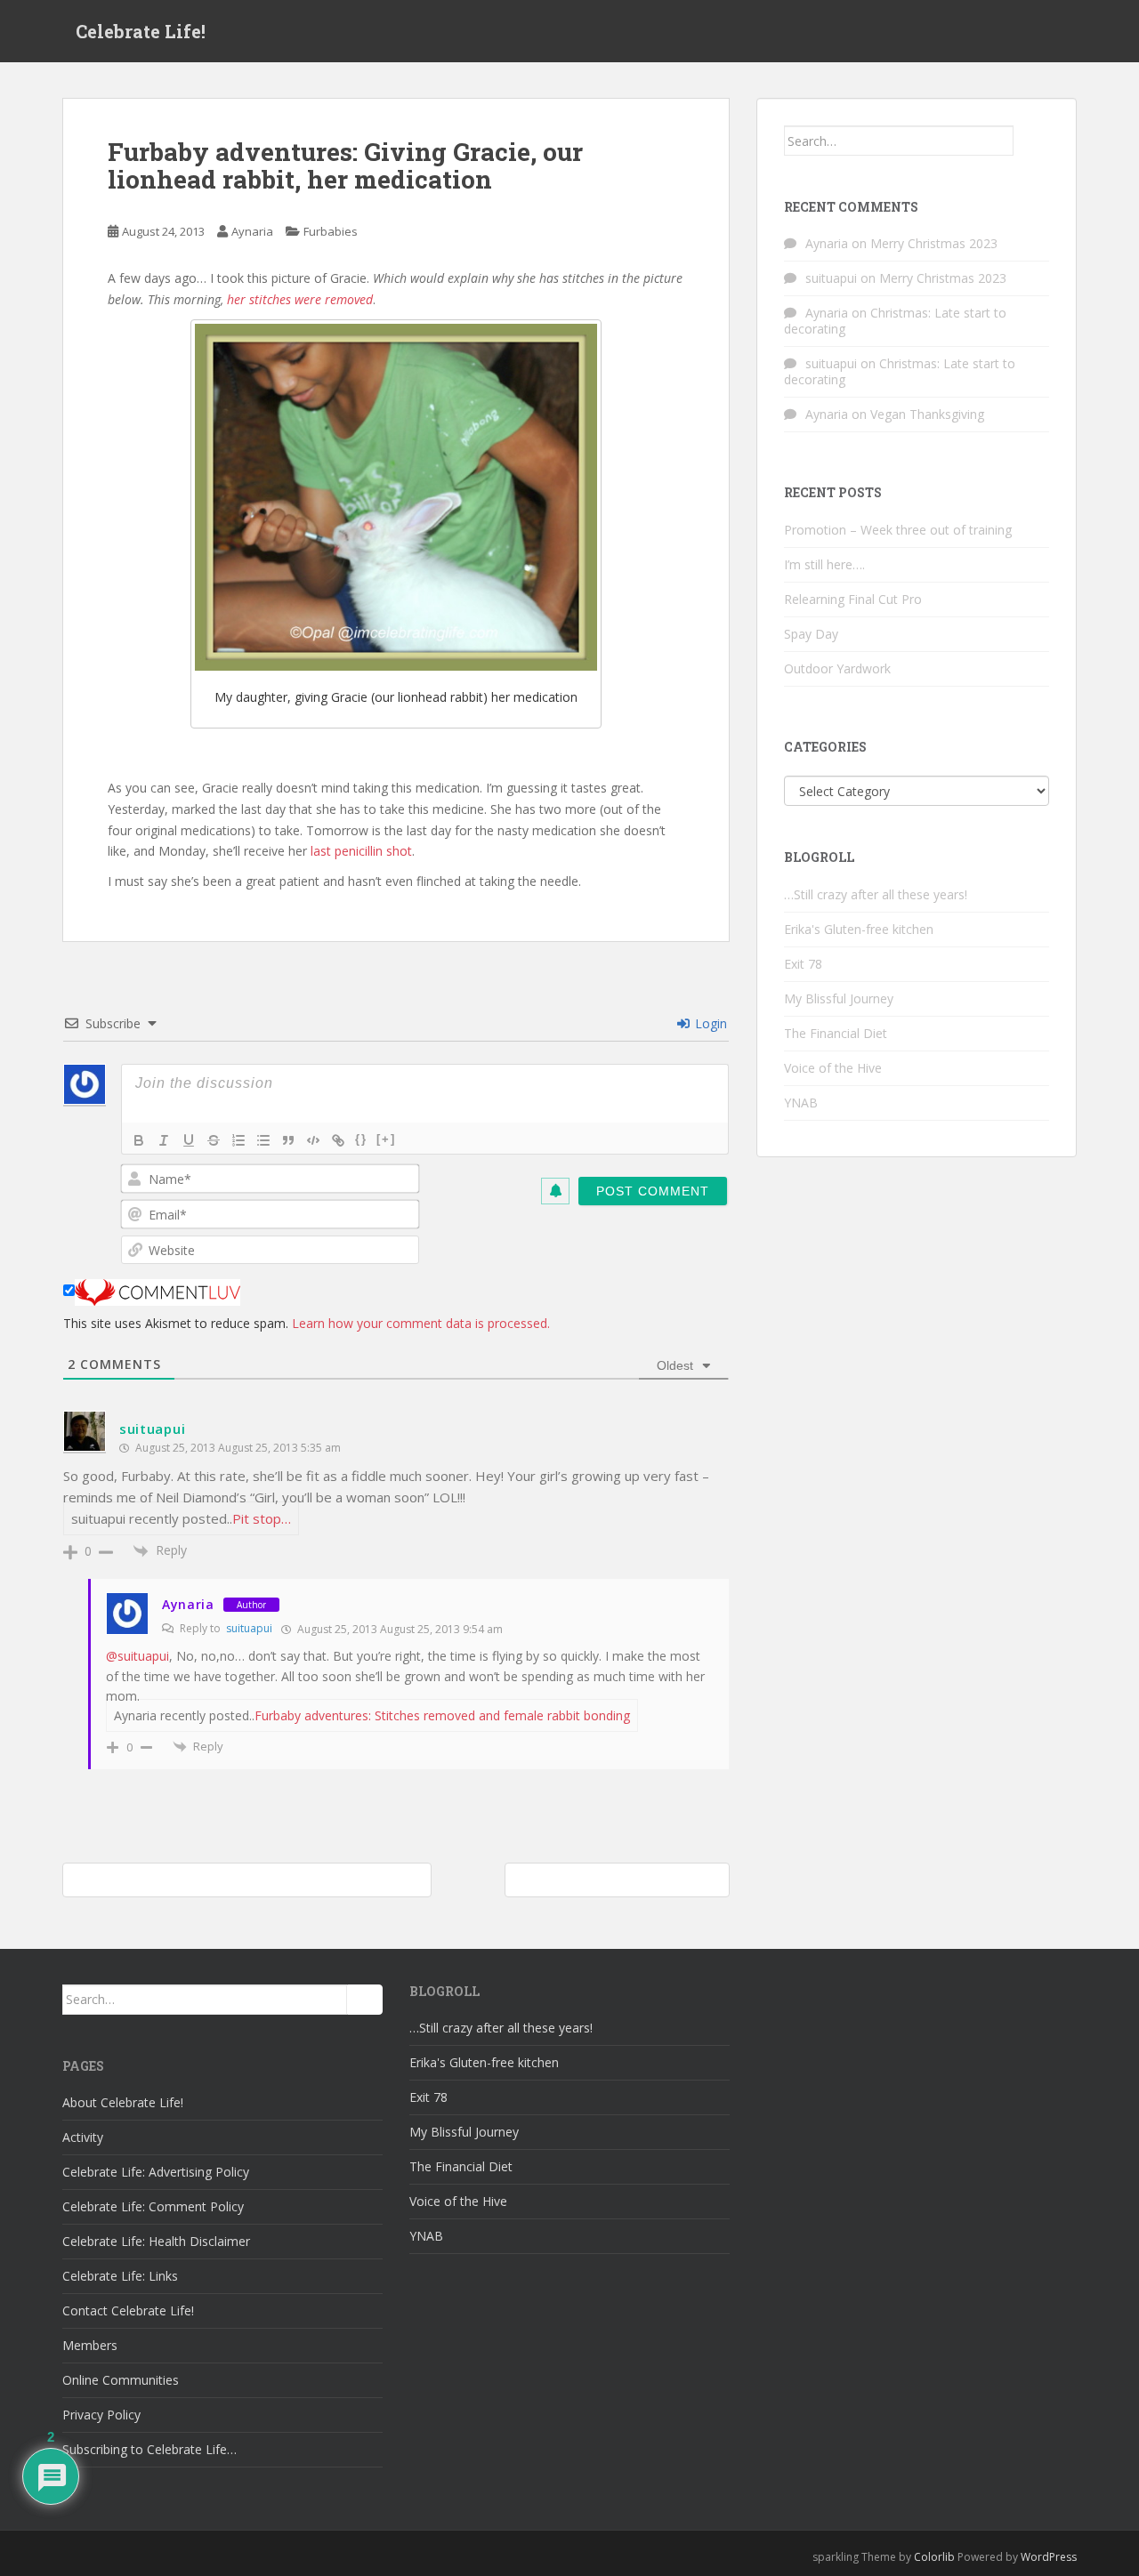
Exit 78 (803, 964)
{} (361, 1139)
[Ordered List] (238, 1140)
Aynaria (252, 231)
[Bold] (139, 1140)
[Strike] (214, 1140)
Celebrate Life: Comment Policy (153, 2206)
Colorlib (934, 2557)
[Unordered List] (263, 1140)
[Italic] (164, 1140)
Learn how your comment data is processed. (421, 1323)
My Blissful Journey (839, 998)
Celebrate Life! (141, 31)
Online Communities (121, 2380)
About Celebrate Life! (123, 2102)
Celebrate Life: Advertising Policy (156, 2172)
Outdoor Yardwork (837, 668)
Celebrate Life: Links (120, 2276)
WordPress (1049, 2557)
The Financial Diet (836, 1033)
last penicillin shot (359, 851)
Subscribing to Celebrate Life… (149, 2449)
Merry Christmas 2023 (934, 243)
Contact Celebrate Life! (128, 2310)
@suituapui (137, 1656)
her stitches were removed (300, 299)
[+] (386, 1139)
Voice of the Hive (833, 1068)
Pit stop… (262, 1518)
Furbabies (331, 231)
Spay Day (811, 634)
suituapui (152, 1429)
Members (90, 2345)
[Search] (1031, 141)
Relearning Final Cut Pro (853, 599)
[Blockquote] (288, 1140)
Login (709, 1023)
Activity (83, 2137)
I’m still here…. (824, 564)
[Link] (338, 1140)
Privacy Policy (101, 2415)
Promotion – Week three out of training (898, 530)
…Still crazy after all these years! (876, 894)
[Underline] (189, 1140)
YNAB (801, 1103)
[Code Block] (313, 1140)
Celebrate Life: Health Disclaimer (156, 2241)
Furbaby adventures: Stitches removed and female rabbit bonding (442, 1715)
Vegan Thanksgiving (927, 414)
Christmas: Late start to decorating (895, 321)
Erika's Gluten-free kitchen (859, 929)
